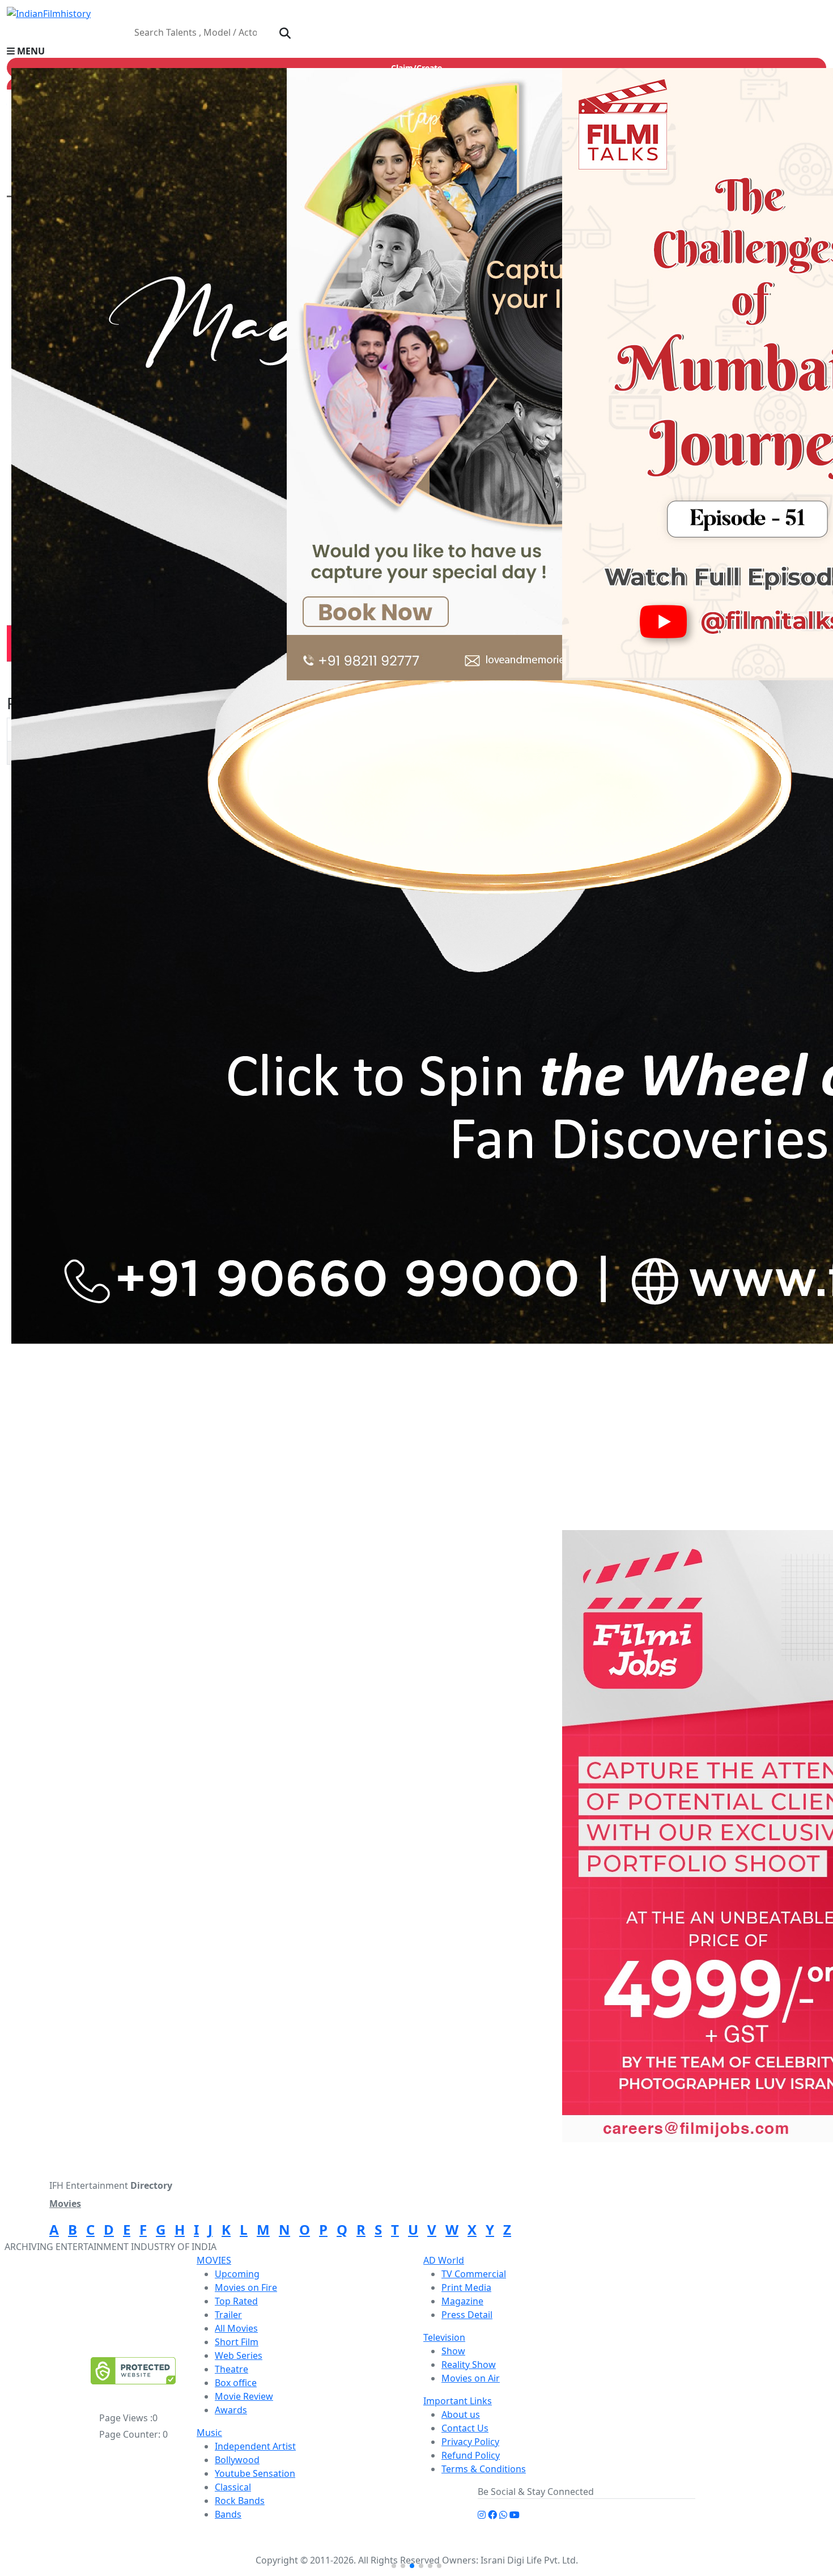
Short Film (237, 2342)
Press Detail (467, 2315)
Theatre (231, 2369)
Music (209, 2433)
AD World (444, 2260)
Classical (233, 2487)
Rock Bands (240, 2501)
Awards (231, 2410)
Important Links (458, 2401)
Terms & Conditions (484, 2469)
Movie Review (244, 2396)
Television (444, 2337)
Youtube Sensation (255, 2473)
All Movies (236, 2328)
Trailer (228, 2315)
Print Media (466, 2287)
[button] (416, 51)
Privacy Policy (470, 2442)
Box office (236, 2383)
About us (461, 2414)
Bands (228, 2514)
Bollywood (237, 2460)
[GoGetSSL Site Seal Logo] (133, 2371)
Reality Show (469, 2365)
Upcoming (237, 2274)
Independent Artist (255, 2446)
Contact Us (465, 2428)
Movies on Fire (246, 2287)
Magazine (462, 2301)
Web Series (239, 2355)
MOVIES (214, 2260)
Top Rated (236, 2301)
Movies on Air (471, 2378)
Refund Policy (471, 2455)
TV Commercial (474, 2274)
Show (453, 2351)
